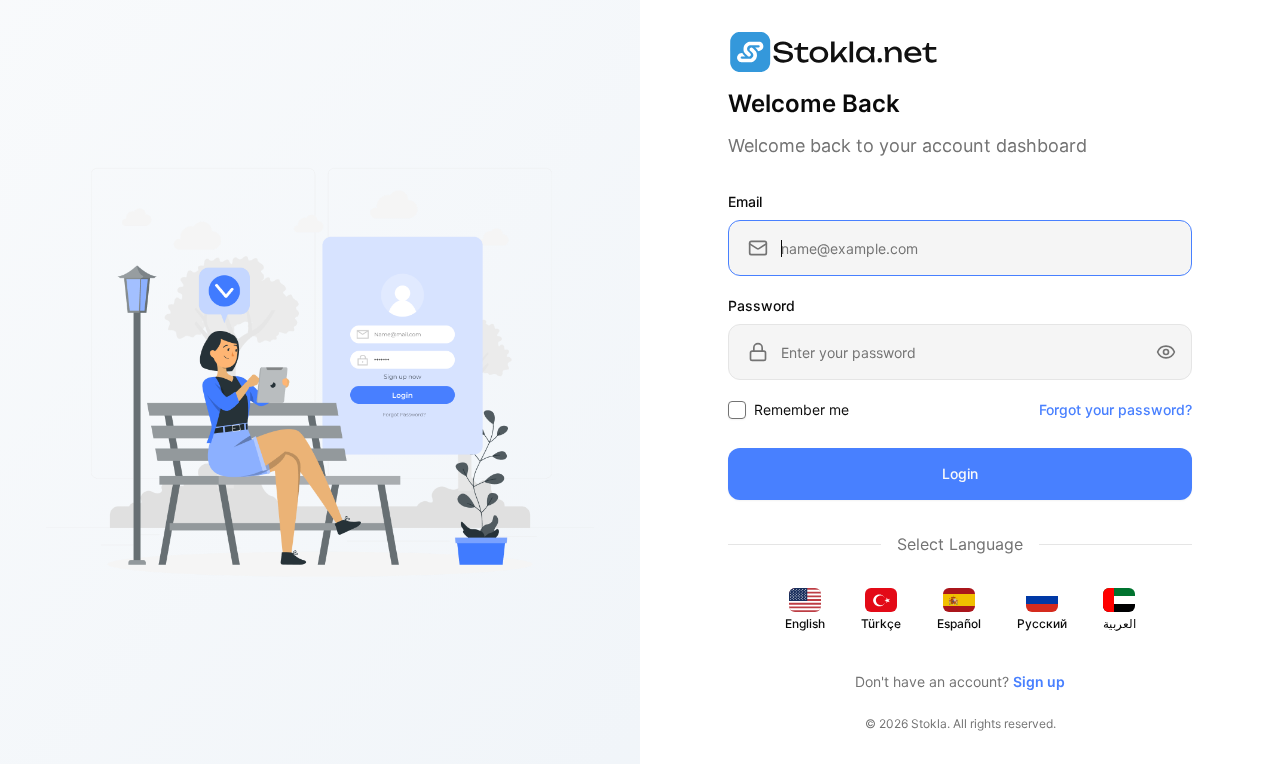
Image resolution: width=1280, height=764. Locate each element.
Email (745, 201)
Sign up (1039, 681)
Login (960, 473)
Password (761, 305)
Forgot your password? (1115, 409)
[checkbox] (737, 410)
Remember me (801, 409)
